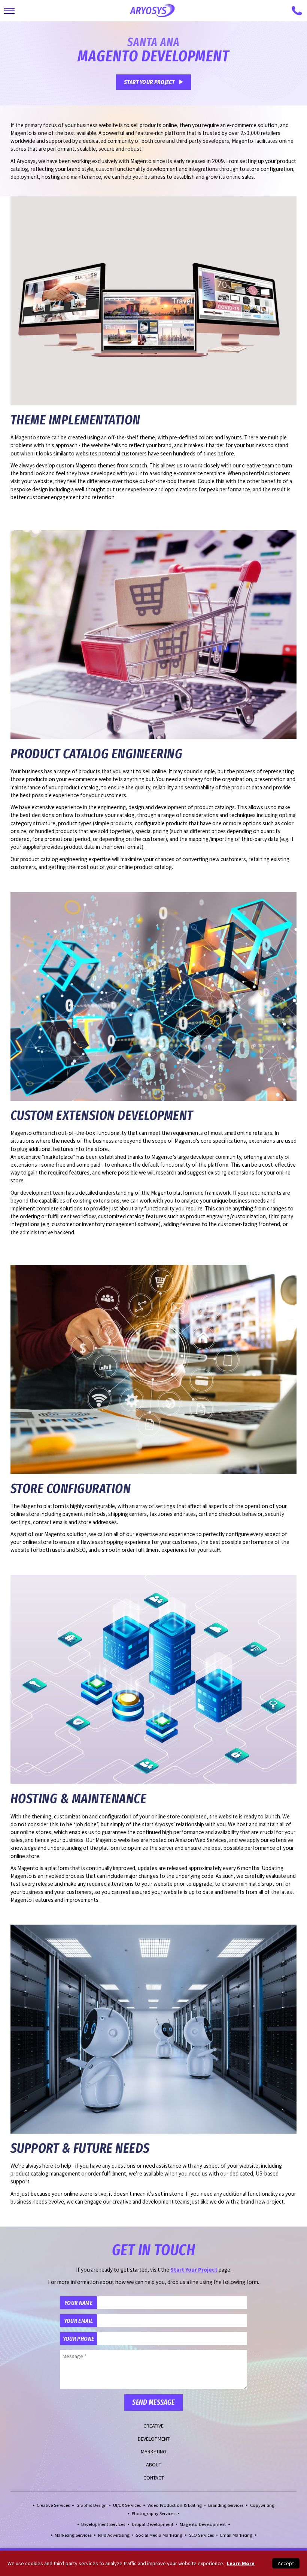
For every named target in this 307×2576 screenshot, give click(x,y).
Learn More (241, 2563)
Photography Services (153, 2513)
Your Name (78, 2303)
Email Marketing (236, 2535)
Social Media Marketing (159, 2535)
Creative (153, 2426)
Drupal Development (153, 2524)
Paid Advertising (114, 2535)
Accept (286, 2563)
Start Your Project (149, 82)
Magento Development (203, 2524)
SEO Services (201, 2535)
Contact (154, 2478)
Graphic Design (92, 2505)
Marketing (153, 2451)
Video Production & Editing (175, 2505)
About (154, 2465)
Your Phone (78, 2339)
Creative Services (53, 2505)
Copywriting (262, 2505)
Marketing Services (73, 2535)
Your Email (78, 2321)
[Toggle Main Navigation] (9, 11)
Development (154, 2439)
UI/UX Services (127, 2505)
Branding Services (226, 2505)
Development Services (103, 2524)
